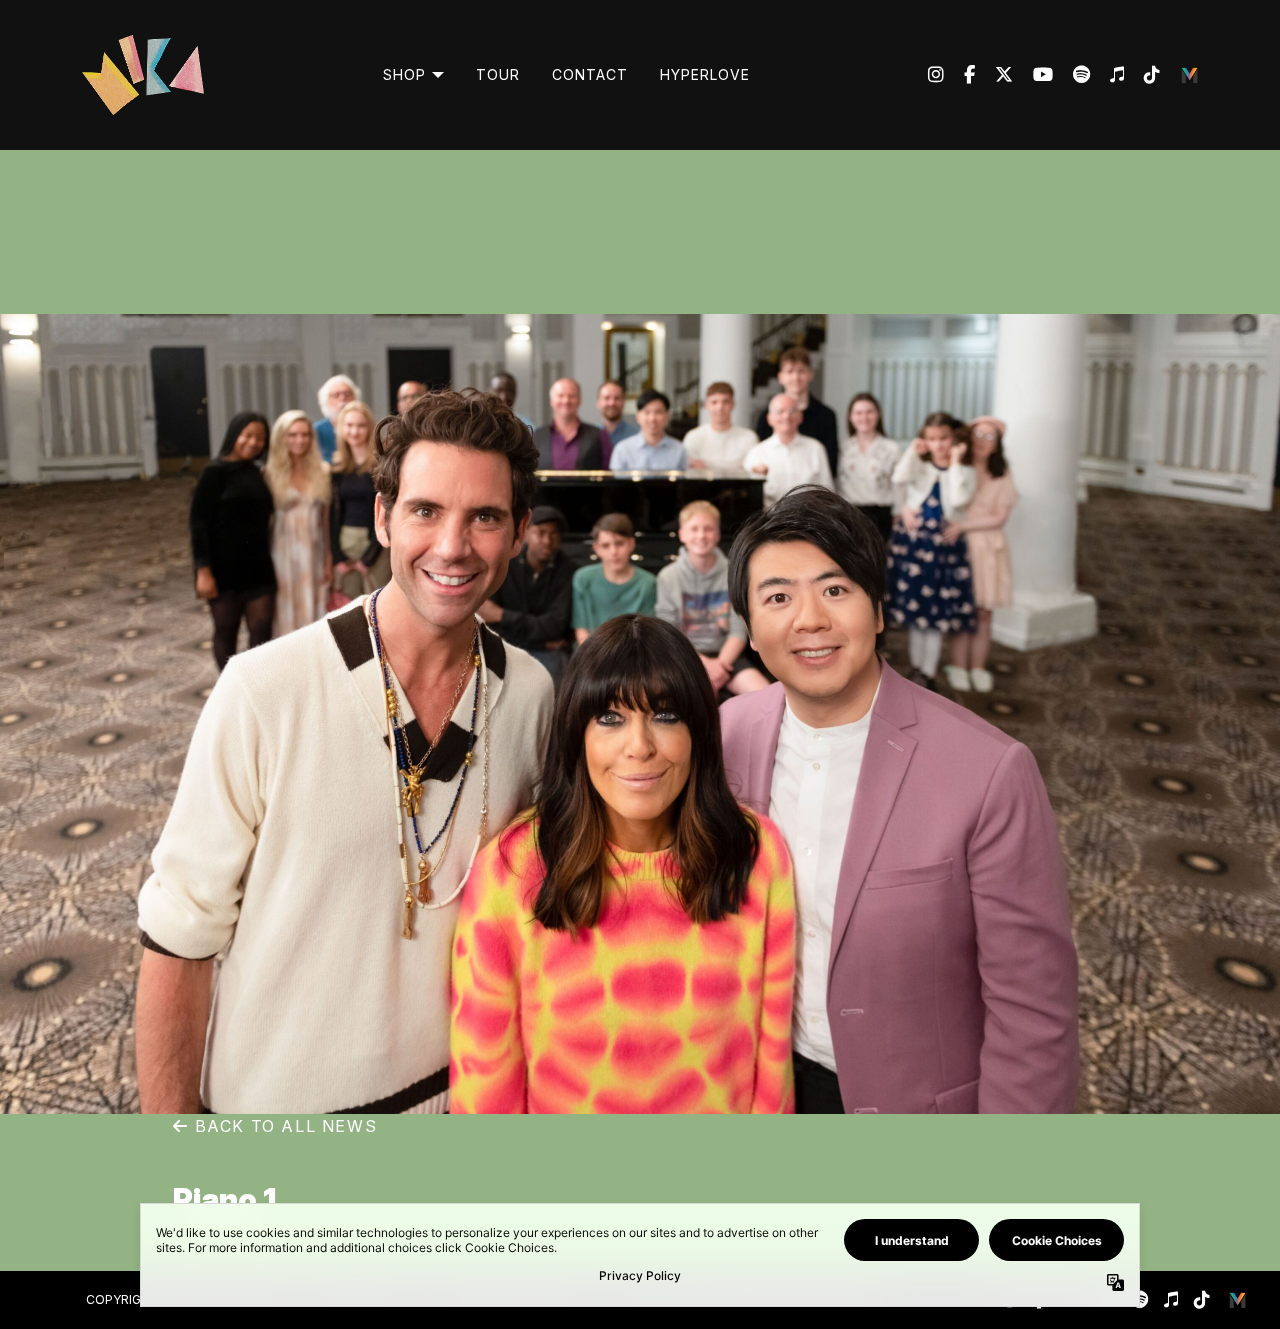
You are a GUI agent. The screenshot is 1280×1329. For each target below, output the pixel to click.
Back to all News (283, 1126)
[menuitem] (413, 75)
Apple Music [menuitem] (1107, 75)
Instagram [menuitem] (936, 75)
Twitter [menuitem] (994, 75)
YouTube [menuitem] (1033, 75)
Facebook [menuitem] (959, 75)
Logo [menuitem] (1190, 75)
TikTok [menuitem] (1142, 75)
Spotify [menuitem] (1071, 75)
